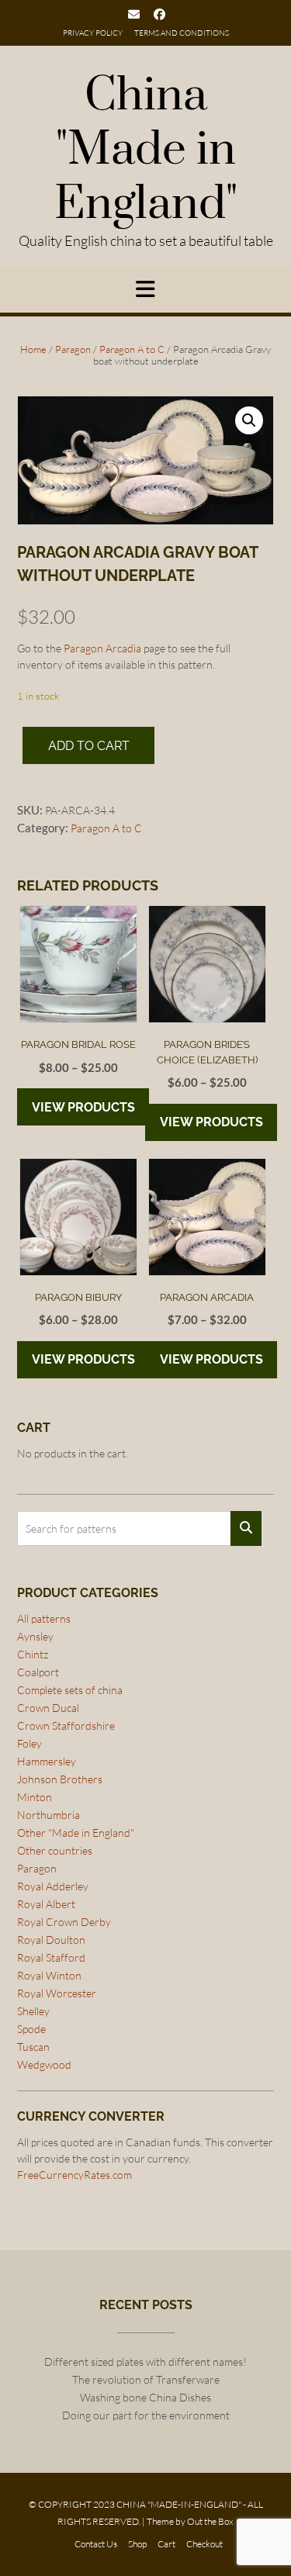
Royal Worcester (57, 1993)
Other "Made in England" (76, 1833)
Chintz (33, 1654)
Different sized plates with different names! (145, 2362)
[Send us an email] (134, 14)
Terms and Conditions (182, 33)
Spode (31, 2029)
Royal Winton (49, 1975)
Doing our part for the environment (146, 2415)
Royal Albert (46, 1904)
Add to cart (89, 746)
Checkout (204, 2544)
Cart (166, 2544)
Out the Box (210, 2521)
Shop (137, 2544)
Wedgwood (44, 2064)
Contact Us (96, 2544)
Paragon (73, 349)
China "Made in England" (146, 150)
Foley (29, 1743)
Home (33, 349)
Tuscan (33, 2047)
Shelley (33, 2011)
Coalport (38, 1672)
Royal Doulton (51, 1940)
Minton (35, 1797)
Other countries (55, 1850)
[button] (249, 420)
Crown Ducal (48, 1708)
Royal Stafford (51, 1957)
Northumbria (48, 1815)
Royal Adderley (53, 1886)
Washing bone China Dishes (145, 2397)
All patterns (44, 1618)
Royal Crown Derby (64, 1922)
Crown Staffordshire (66, 1725)
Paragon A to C (132, 349)
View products (83, 1107)
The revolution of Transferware (146, 2379)
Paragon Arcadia (102, 648)
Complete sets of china (70, 1690)
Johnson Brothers (60, 1779)
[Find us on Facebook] (159, 14)
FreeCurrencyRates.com (74, 2175)
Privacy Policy (93, 33)
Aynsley (35, 1636)
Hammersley (47, 1761)
